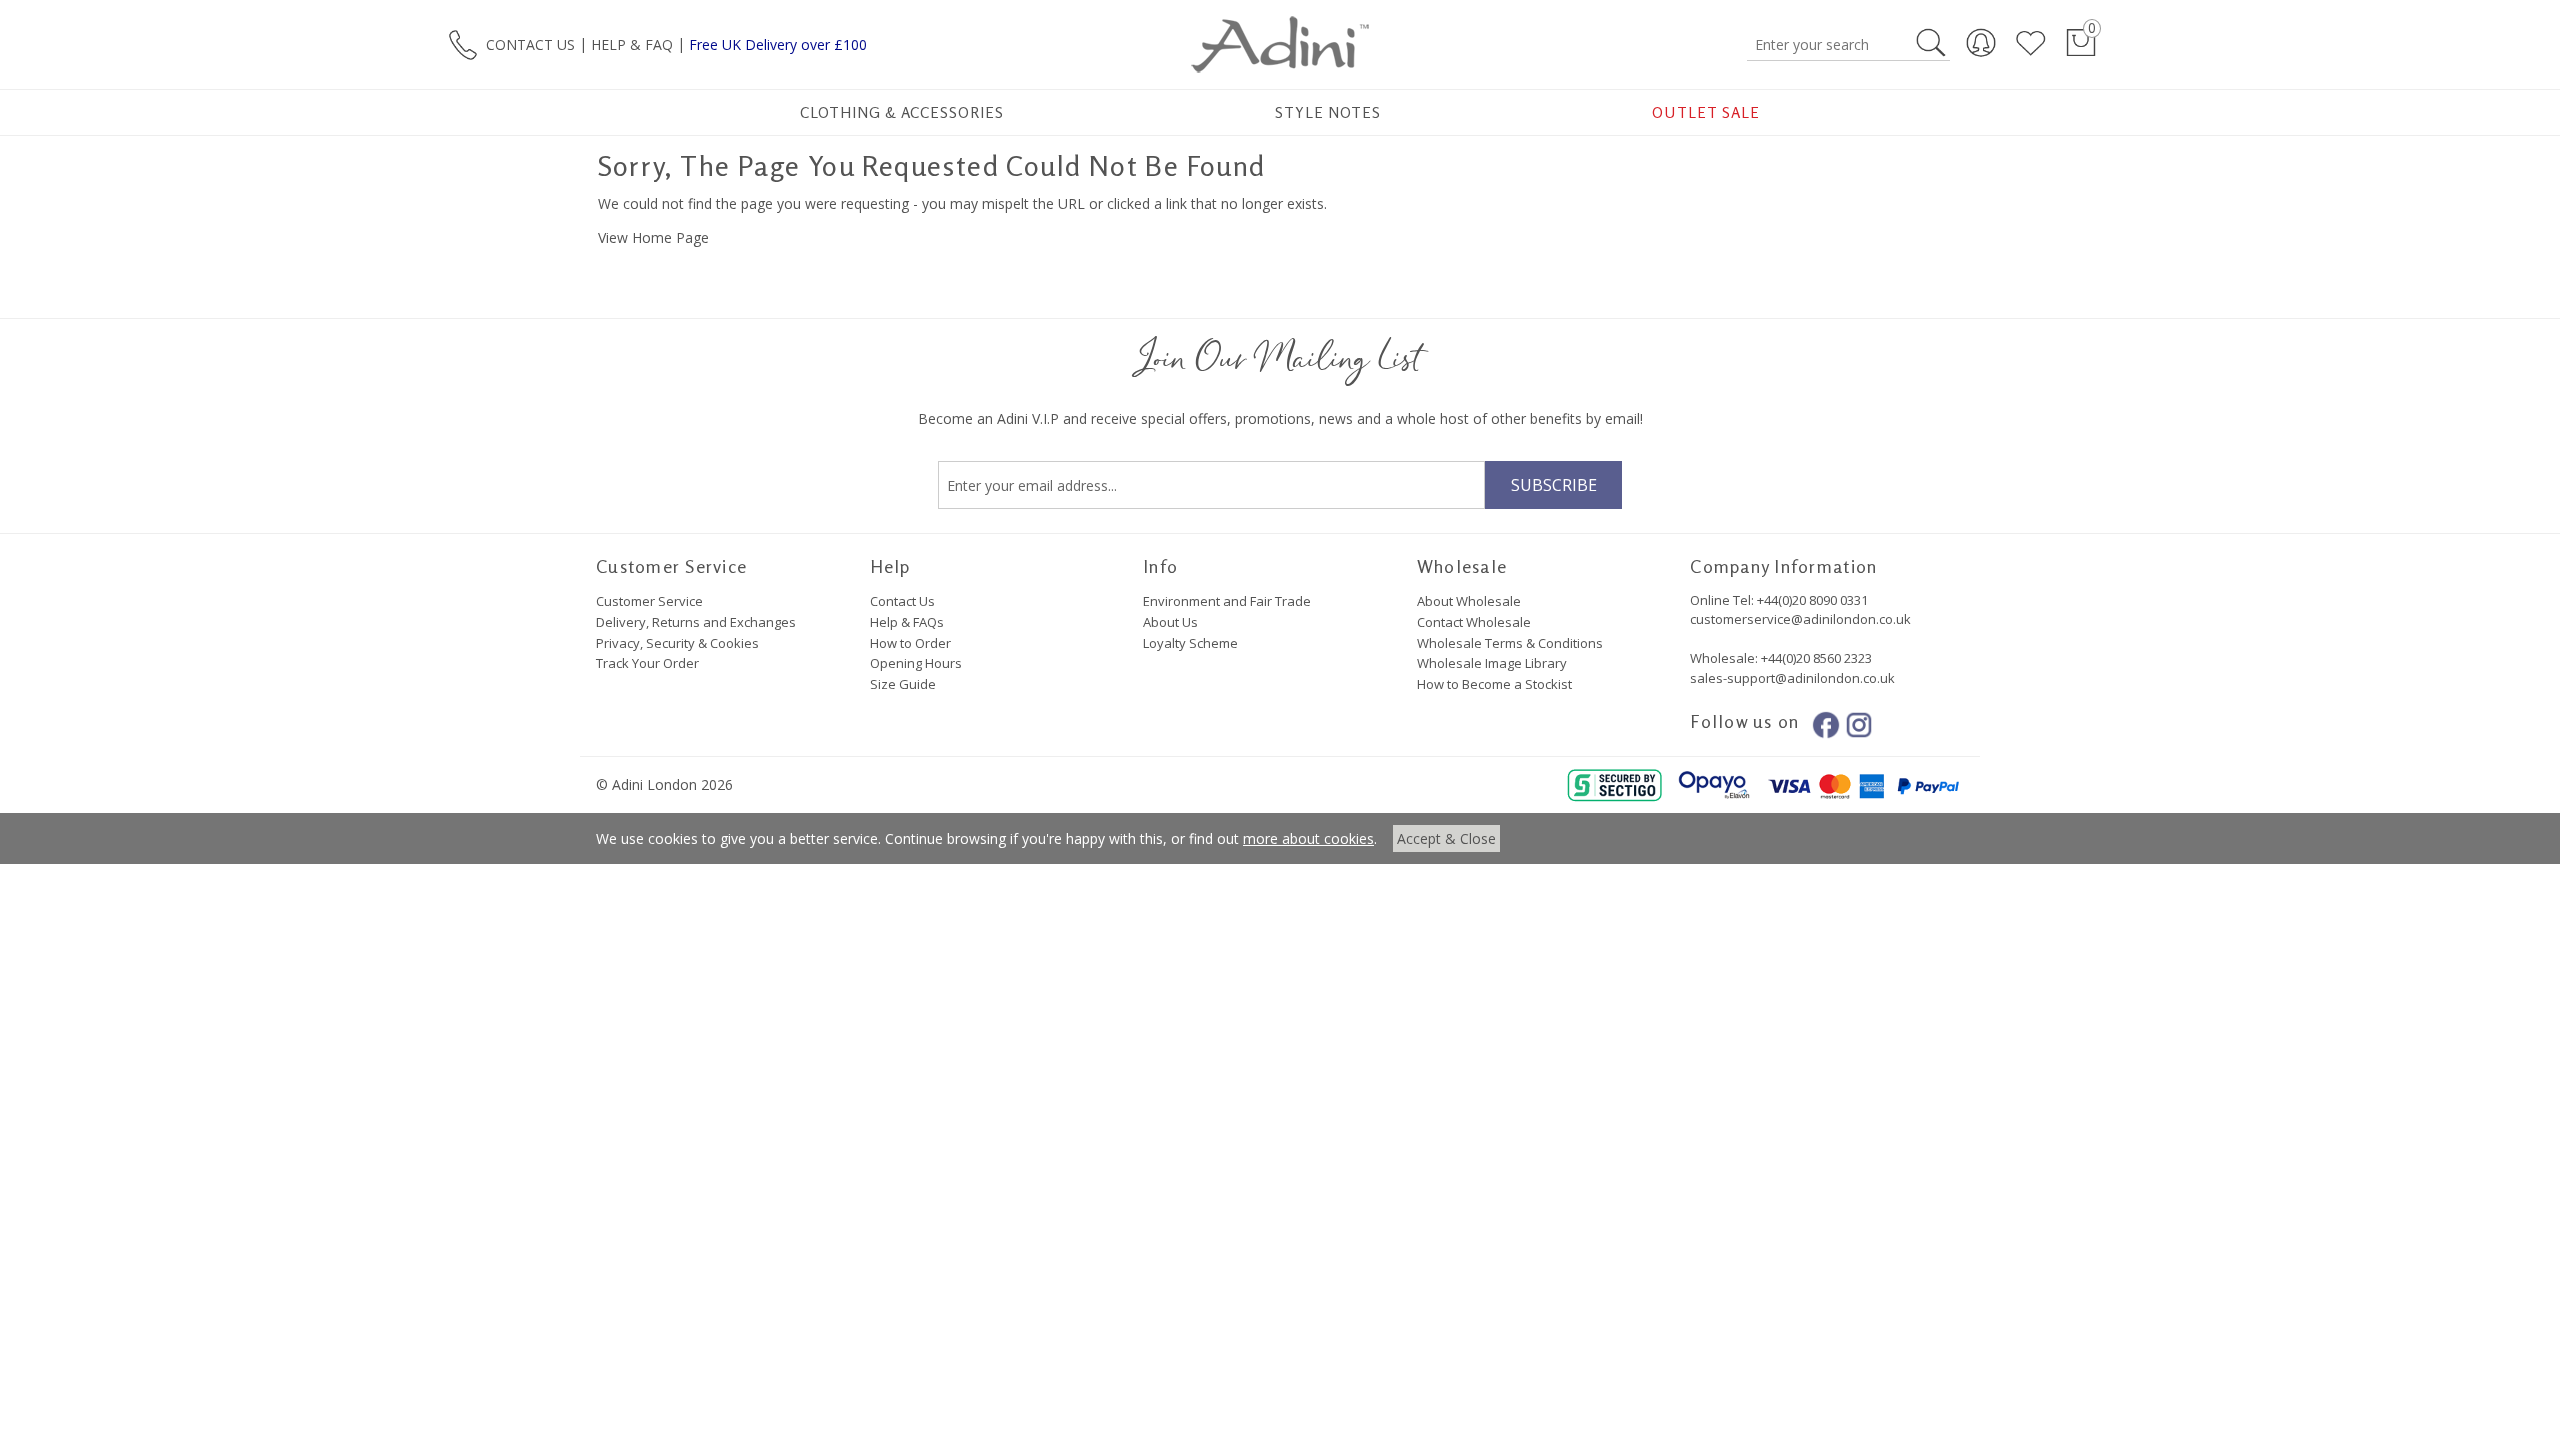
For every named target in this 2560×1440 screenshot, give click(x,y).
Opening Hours (916, 663)
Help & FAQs (907, 622)
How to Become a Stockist (1494, 684)
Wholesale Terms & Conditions (1510, 643)
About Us (1170, 622)
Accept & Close (1446, 838)
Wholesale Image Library (1492, 663)
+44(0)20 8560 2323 (1815, 658)
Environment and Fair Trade (1227, 601)
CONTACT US (530, 43)
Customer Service (649, 601)
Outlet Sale (1706, 112)
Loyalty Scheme (1190, 643)
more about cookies (1308, 838)
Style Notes (1328, 112)
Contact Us (902, 601)
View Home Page (653, 237)
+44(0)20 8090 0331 (1812, 600)
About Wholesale (1469, 601)
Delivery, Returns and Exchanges (696, 622)
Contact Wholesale (1474, 622)
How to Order (910, 643)
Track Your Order (647, 663)
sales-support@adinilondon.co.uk (1792, 678)
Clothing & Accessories (902, 112)
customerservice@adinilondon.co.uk (1800, 619)
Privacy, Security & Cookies (677, 643)
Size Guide (903, 684)
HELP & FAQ (632, 43)
